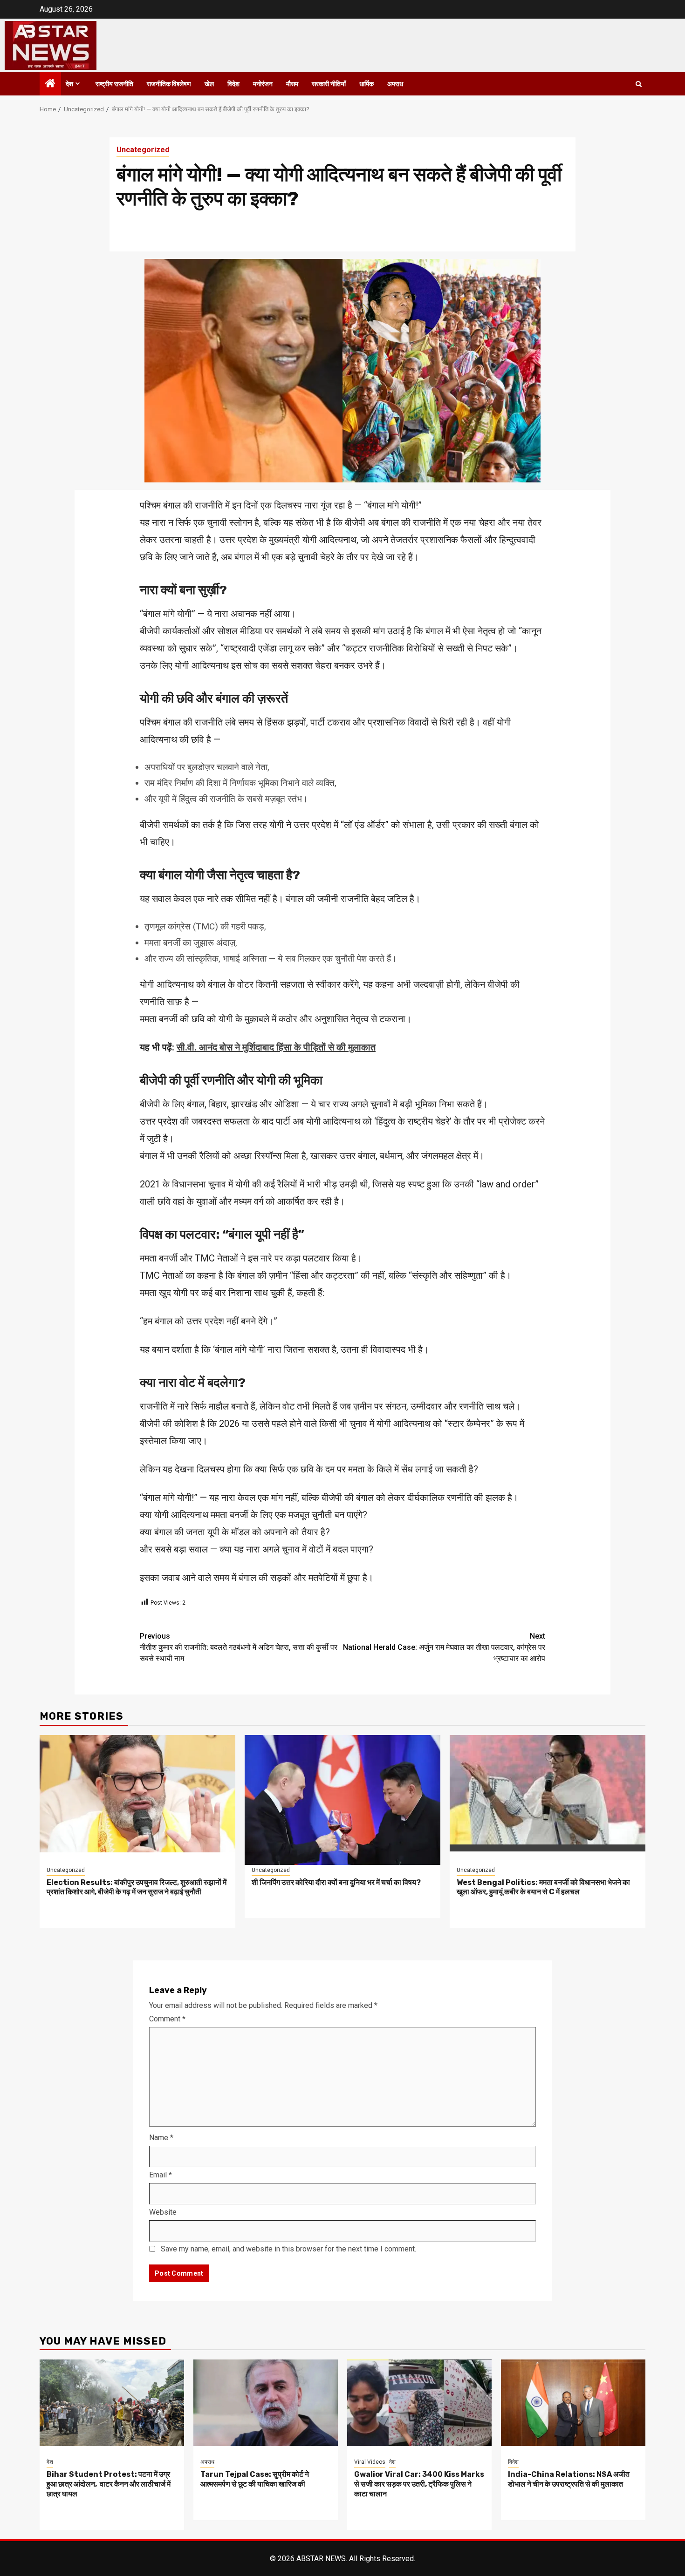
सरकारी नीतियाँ (329, 84)
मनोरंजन (263, 84)
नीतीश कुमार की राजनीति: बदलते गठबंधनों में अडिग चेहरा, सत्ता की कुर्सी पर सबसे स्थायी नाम (239, 1647)
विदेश (233, 84)
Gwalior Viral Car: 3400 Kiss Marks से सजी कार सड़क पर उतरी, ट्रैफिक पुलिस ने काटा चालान (419, 2484)
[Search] (639, 84)
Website (163, 2212)
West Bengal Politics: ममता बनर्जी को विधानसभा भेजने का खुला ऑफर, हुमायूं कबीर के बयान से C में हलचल (543, 1887)
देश (69, 84)
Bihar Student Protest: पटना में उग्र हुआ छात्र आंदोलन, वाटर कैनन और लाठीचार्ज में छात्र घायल (109, 2484)
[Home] (50, 84)
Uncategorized (143, 150)
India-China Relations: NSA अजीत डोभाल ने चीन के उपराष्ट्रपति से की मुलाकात (569, 2479)
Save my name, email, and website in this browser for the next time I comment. (288, 2249)
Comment (167, 2019)
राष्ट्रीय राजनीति (114, 84)
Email (161, 2175)
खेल (209, 84)
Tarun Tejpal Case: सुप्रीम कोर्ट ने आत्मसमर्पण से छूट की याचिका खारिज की (255, 2479)
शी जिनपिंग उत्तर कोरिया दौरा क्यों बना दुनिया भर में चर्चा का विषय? (336, 1882)
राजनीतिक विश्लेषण (169, 84)
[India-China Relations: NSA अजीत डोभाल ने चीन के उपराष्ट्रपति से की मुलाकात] (573, 2401)
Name (161, 2138)
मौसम (292, 84)
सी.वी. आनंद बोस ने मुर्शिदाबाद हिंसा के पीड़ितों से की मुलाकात (276, 1047)
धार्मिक (366, 84)
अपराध (395, 84)
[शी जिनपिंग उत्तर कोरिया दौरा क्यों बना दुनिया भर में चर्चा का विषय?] (342, 1793)
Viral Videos (370, 2462)
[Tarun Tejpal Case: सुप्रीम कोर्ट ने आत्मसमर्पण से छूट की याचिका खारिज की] (266, 2401)
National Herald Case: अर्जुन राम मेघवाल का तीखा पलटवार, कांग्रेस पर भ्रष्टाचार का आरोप (444, 1647)
